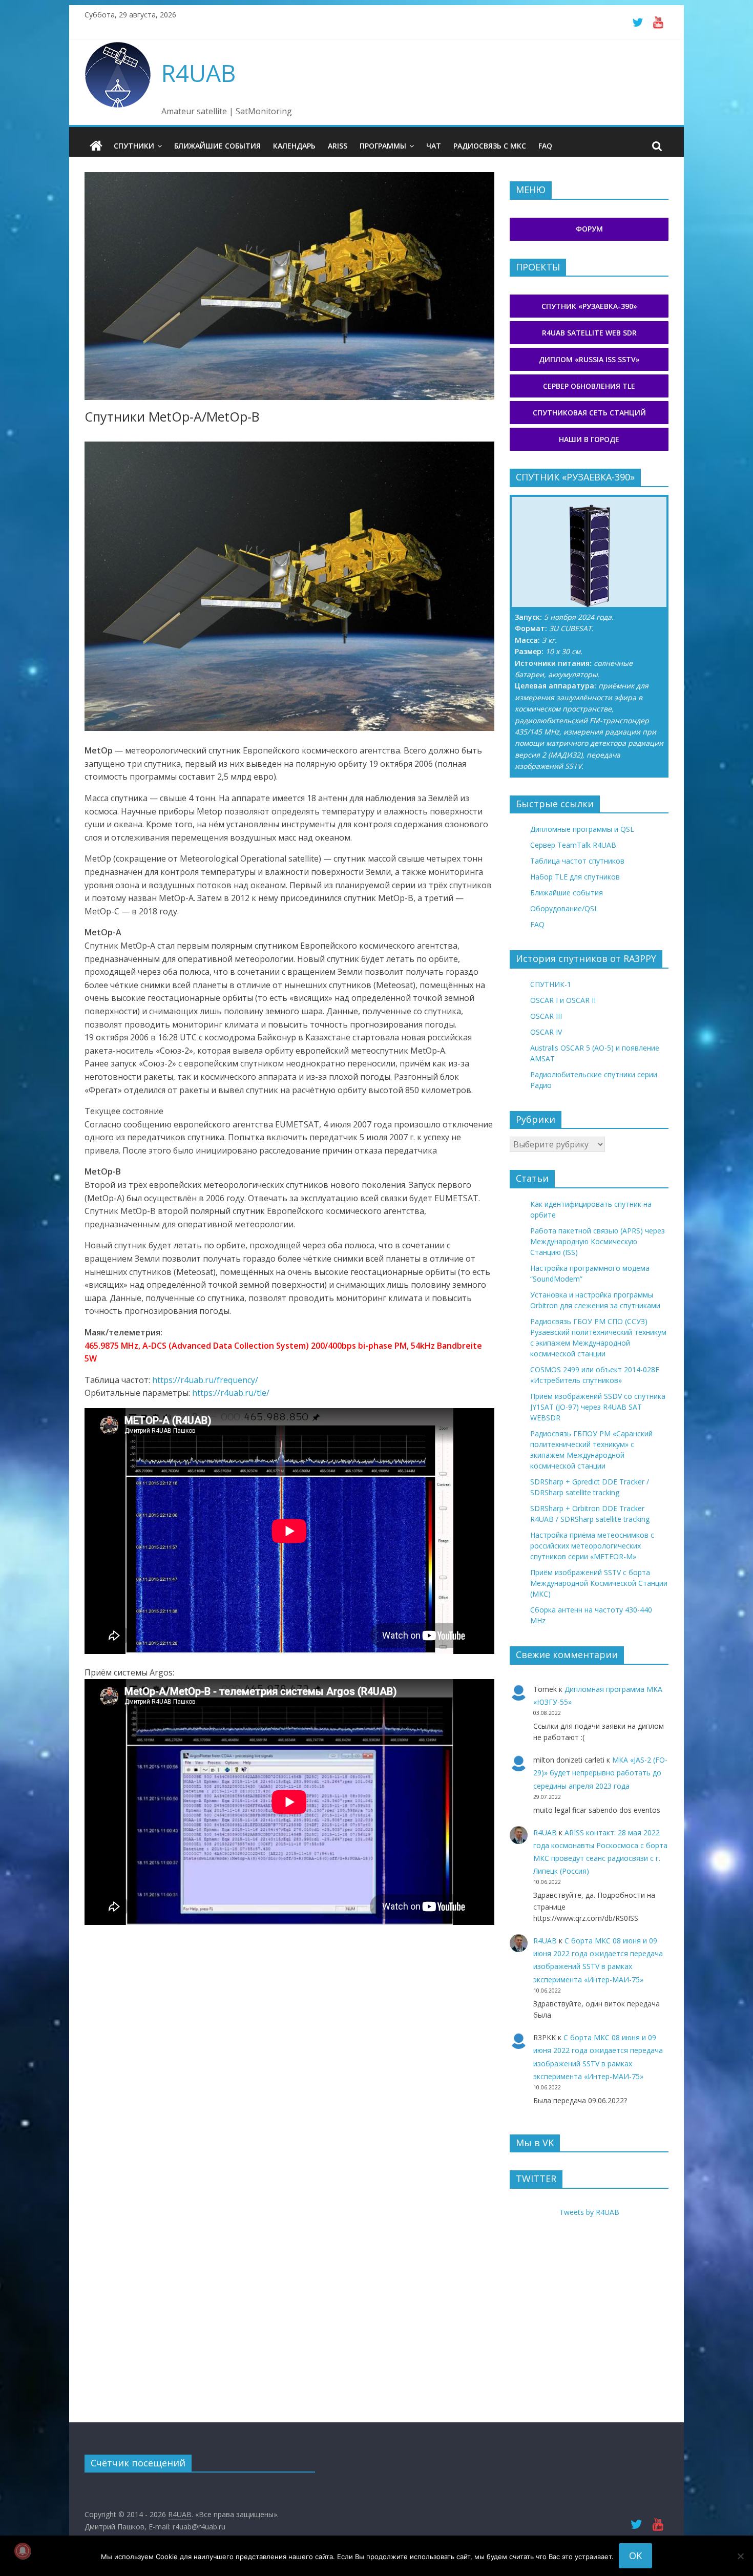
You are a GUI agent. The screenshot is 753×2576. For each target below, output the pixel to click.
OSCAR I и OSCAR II (563, 1000)
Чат (434, 146)
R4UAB (198, 73)
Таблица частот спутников (577, 861)
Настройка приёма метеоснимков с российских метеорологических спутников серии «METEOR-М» (592, 1546)
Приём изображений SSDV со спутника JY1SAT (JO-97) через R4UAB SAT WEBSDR (598, 1407)
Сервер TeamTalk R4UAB (573, 845)
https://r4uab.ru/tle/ (231, 1393)
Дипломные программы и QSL (582, 829)
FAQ (545, 146)
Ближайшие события (217, 146)
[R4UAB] (96, 146)
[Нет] (740, 2556)
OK (635, 2556)
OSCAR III (546, 1016)
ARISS (338, 146)
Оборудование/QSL (564, 908)
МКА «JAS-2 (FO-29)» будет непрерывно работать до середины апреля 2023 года (600, 1773)
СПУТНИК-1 (551, 984)
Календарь (294, 146)
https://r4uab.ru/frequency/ (205, 1380)
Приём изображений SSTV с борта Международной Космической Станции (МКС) (599, 1583)
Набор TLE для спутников (575, 877)
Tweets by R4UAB (589, 2212)
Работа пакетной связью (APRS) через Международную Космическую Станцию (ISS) (598, 1241)
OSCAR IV (546, 1032)
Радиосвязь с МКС (490, 146)
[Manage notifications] (23, 2551)
